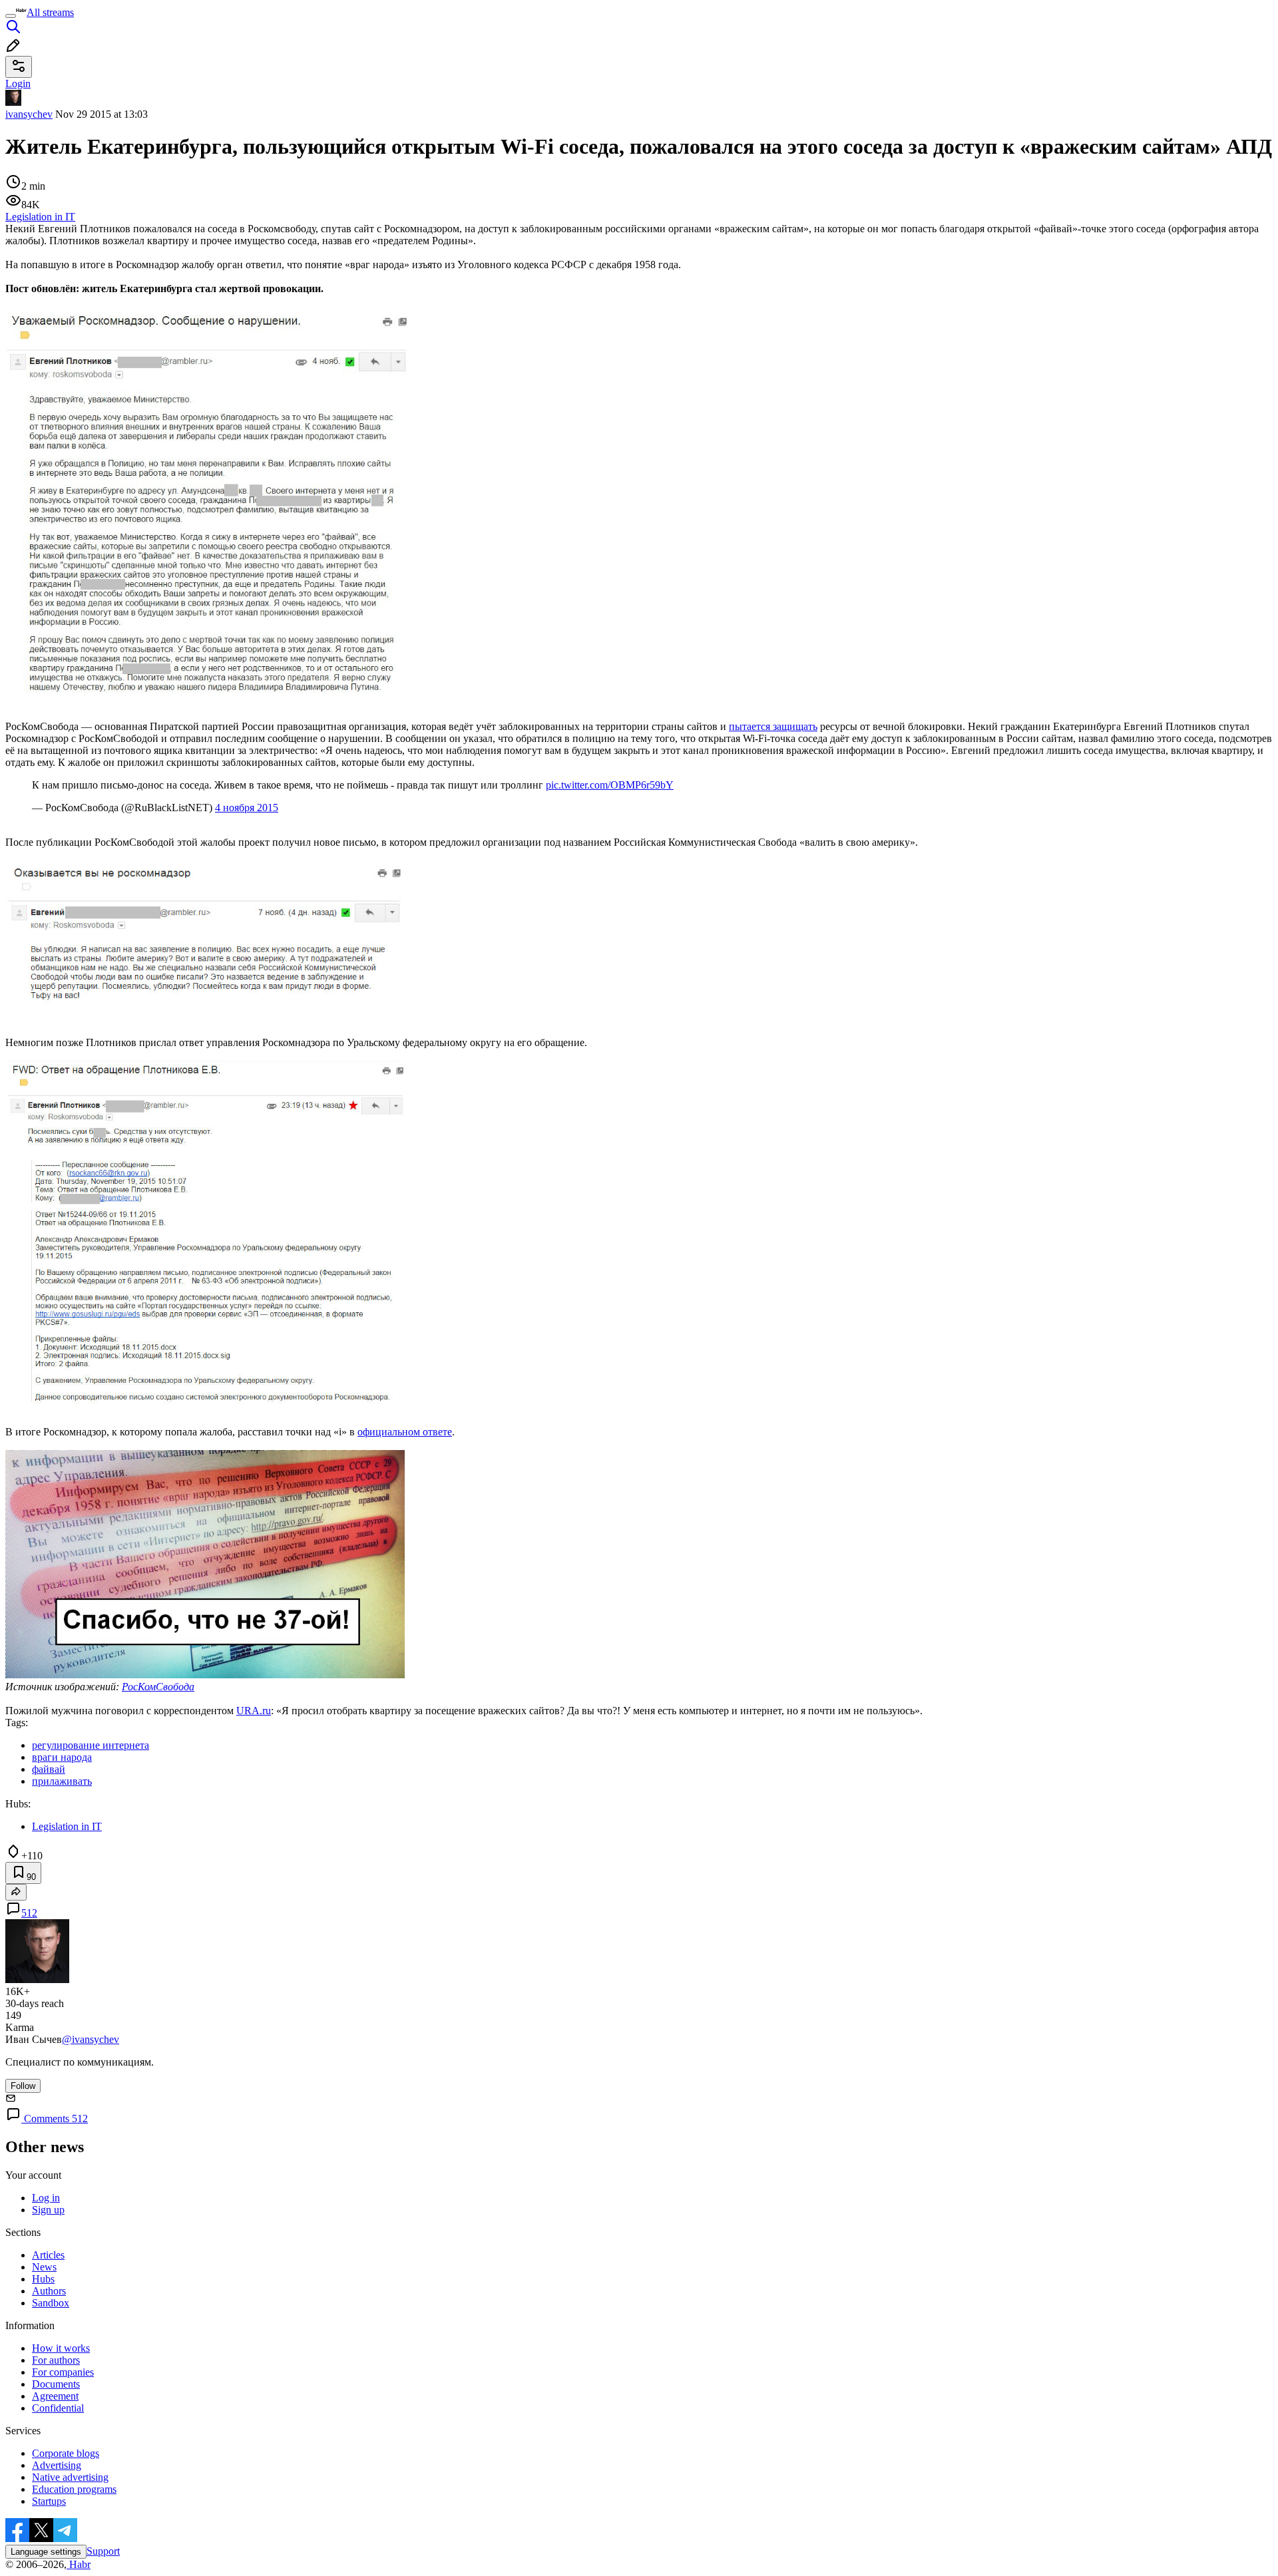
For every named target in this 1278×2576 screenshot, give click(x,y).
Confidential (58, 2408)
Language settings (46, 2552)
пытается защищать (773, 726)
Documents (56, 2384)
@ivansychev (91, 2039)
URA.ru (254, 1711)
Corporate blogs (66, 2453)
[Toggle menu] (11, 16)
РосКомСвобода (158, 1687)
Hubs (43, 2279)
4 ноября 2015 (247, 808)
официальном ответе (405, 1432)
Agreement (55, 2396)
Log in (46, 2198)
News (44, 2267)
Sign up (48, 2210)
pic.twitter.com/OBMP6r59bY (610, 785)
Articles (48, 2255)
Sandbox (51, 2303)
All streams (50, 12)
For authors (56, 2360)
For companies (63, 2372)
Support (103, 2551)
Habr (79, 2564)
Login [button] (18, 84)
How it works (61, 2348)
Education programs (74, 2489)
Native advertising (70, 2477)
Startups (49, 2501)
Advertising (57, 2465)
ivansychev (29, 114)
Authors (49, 2291)
